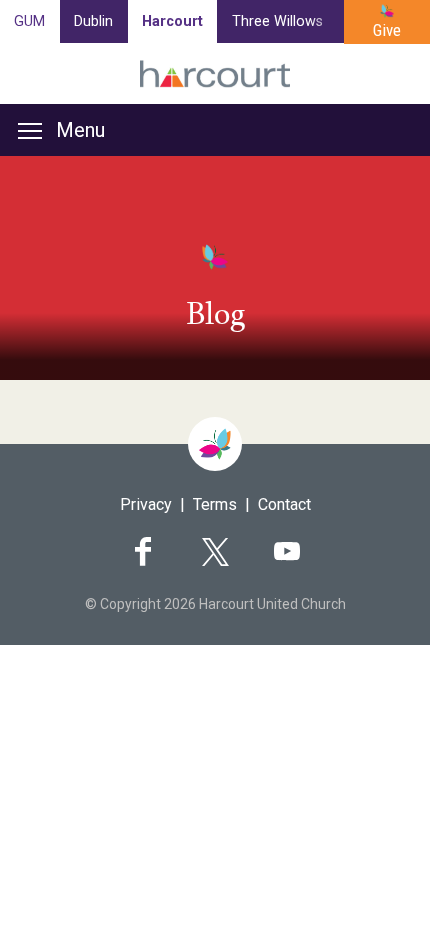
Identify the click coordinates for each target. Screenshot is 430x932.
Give (387, 30)
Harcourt (172, 21)
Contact (284, 504)
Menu (80, 130)
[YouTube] (287, 551)
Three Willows (277, 21)
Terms (215, 504)
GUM (29, 21)
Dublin (93, 21)
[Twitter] (215, 551)
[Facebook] (143, 551)
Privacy (146, 504)
